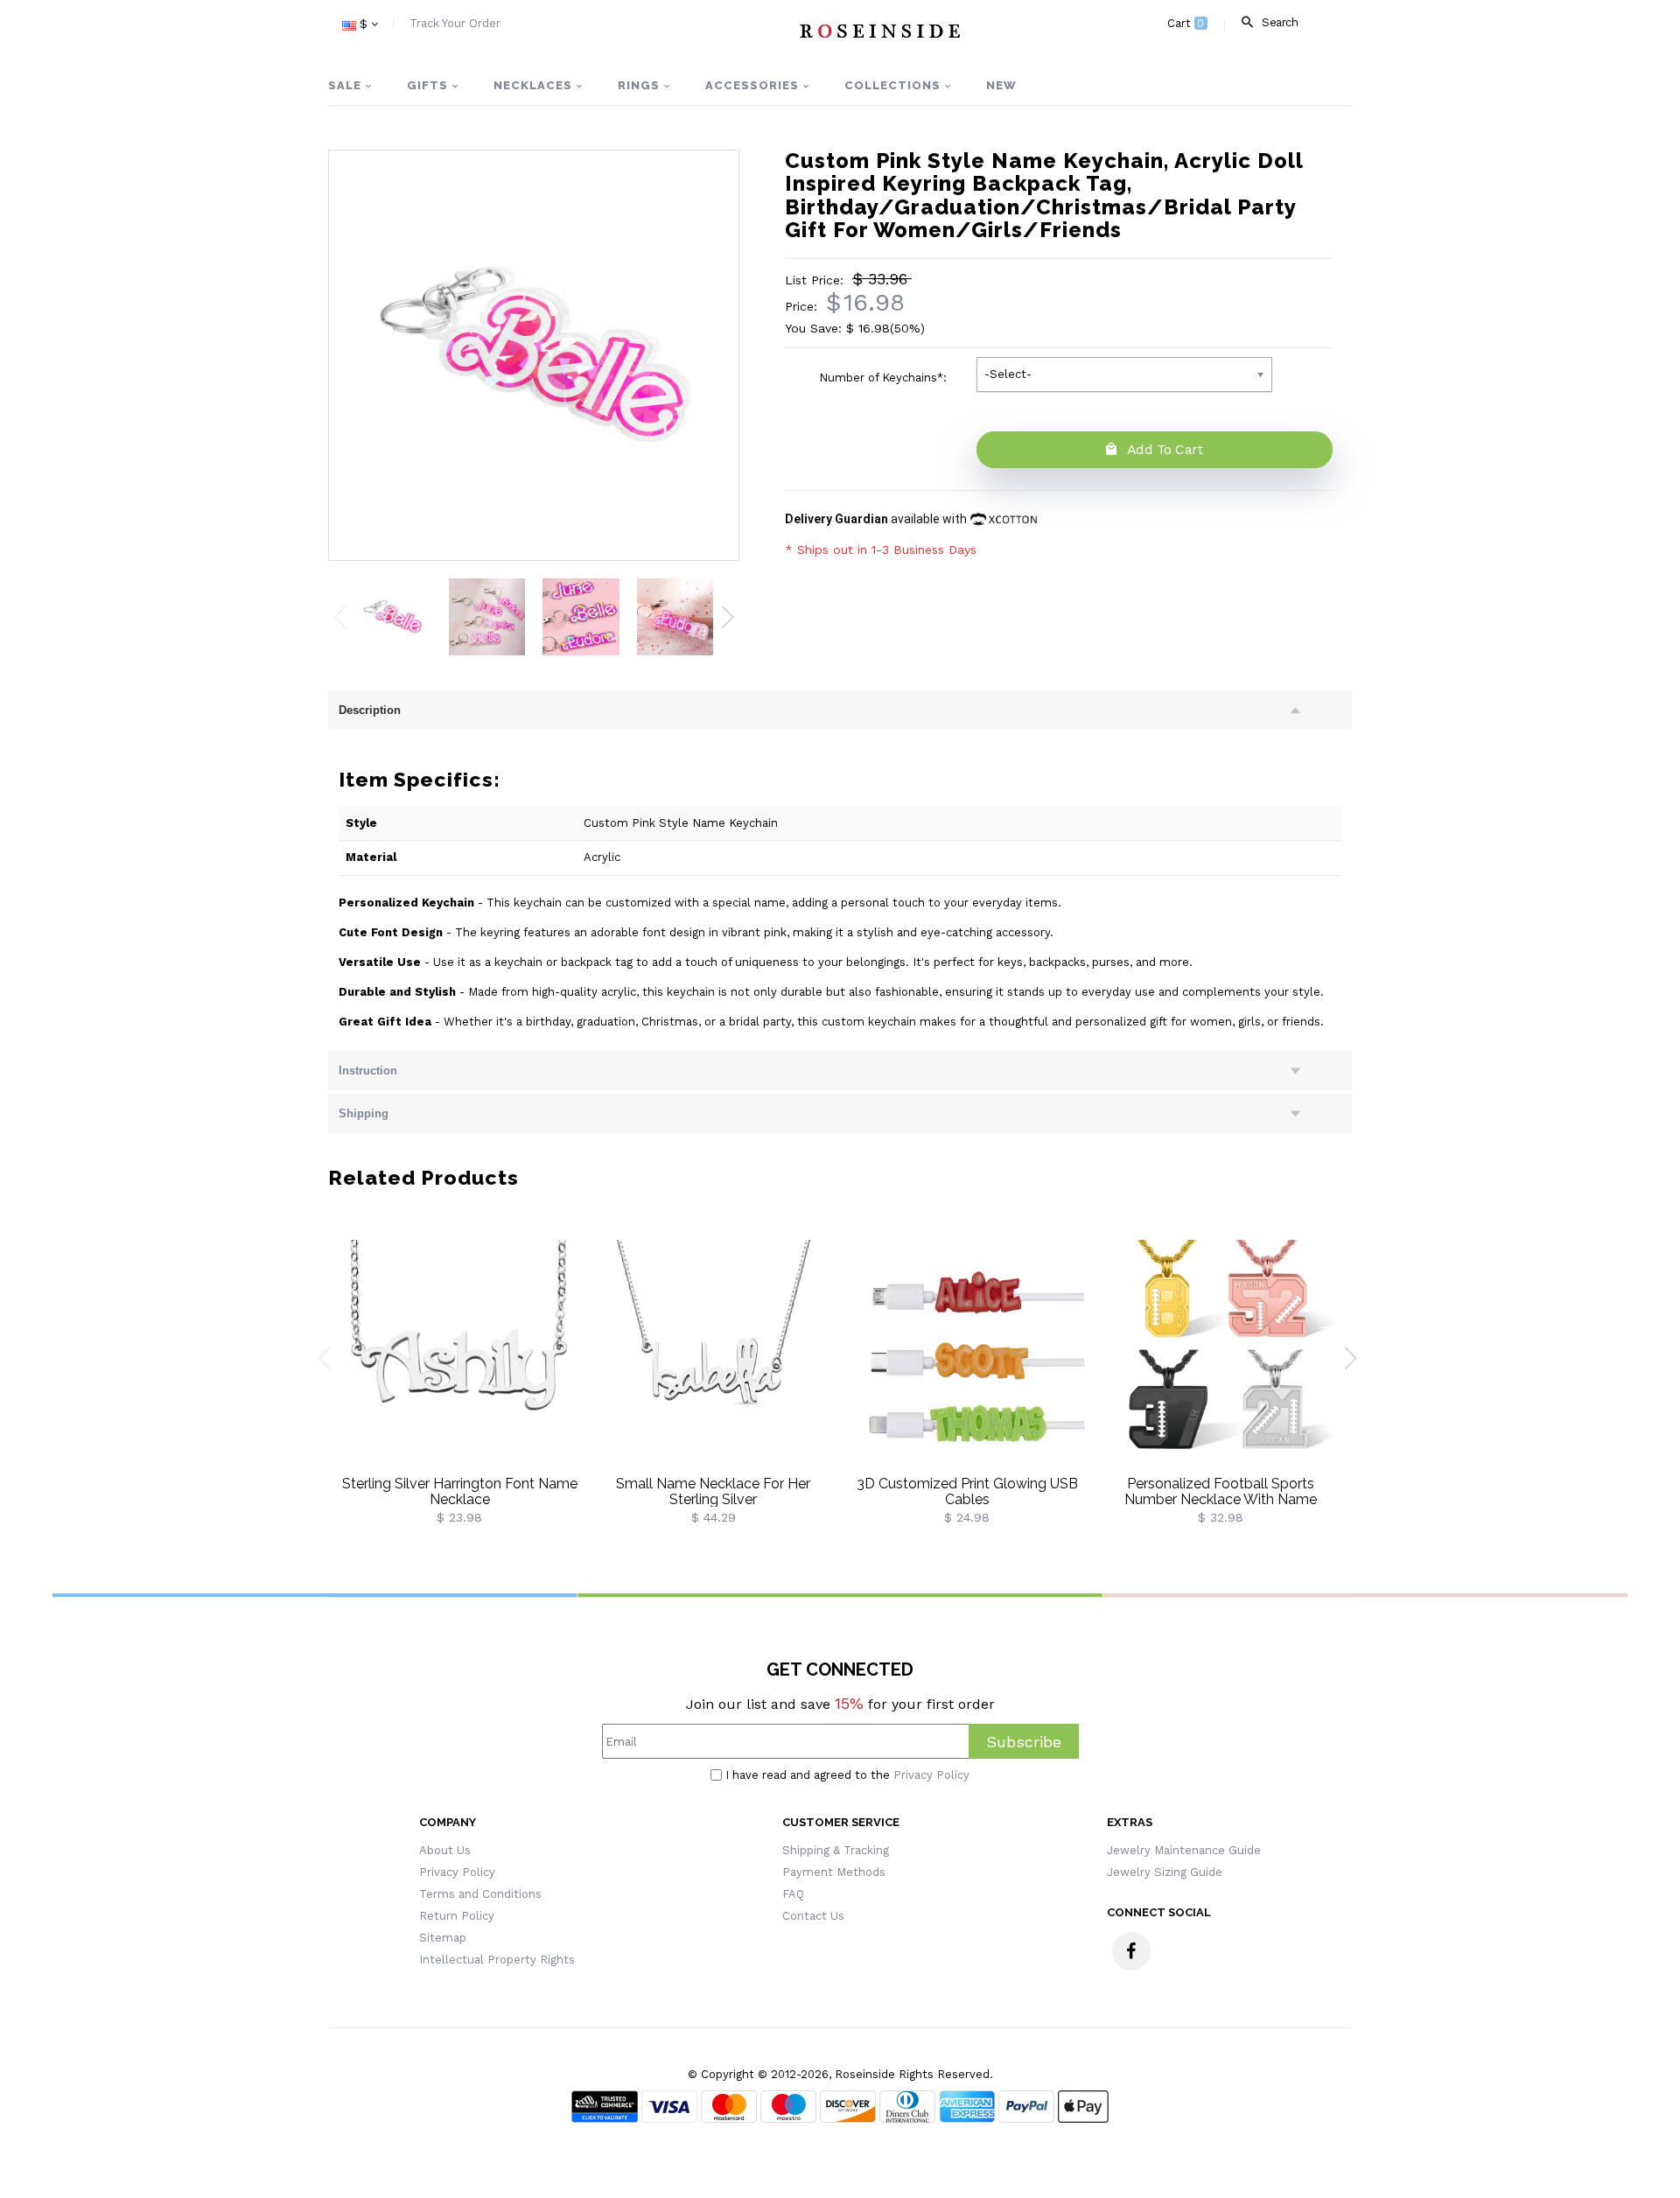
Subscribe (1024, 1742)
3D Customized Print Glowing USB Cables (967, 1491)
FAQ (793, 1894)
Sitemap (443, 1938)
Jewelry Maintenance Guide (1184, 1850)
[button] (728, 617)
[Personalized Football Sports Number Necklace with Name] (1221, 1357)
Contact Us (813, 1916)
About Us (445, 1850)
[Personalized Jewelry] (879, 31)
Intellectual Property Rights (497, 1960)
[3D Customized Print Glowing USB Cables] (967, 1357)
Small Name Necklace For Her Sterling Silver (713, 1491)
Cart (1186, 23)
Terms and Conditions (480, 1894)
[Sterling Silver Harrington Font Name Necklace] (459, 1357)
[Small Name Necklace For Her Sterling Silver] (713, 1357)
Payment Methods (834, 1872)
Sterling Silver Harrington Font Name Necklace (460, 1491)
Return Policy (457, 1916)
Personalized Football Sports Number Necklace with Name (1221, 1491)
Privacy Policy (931, 1775)
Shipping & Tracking (836, 1850)
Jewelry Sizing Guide (1165, 1872)
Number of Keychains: (885, 378)
